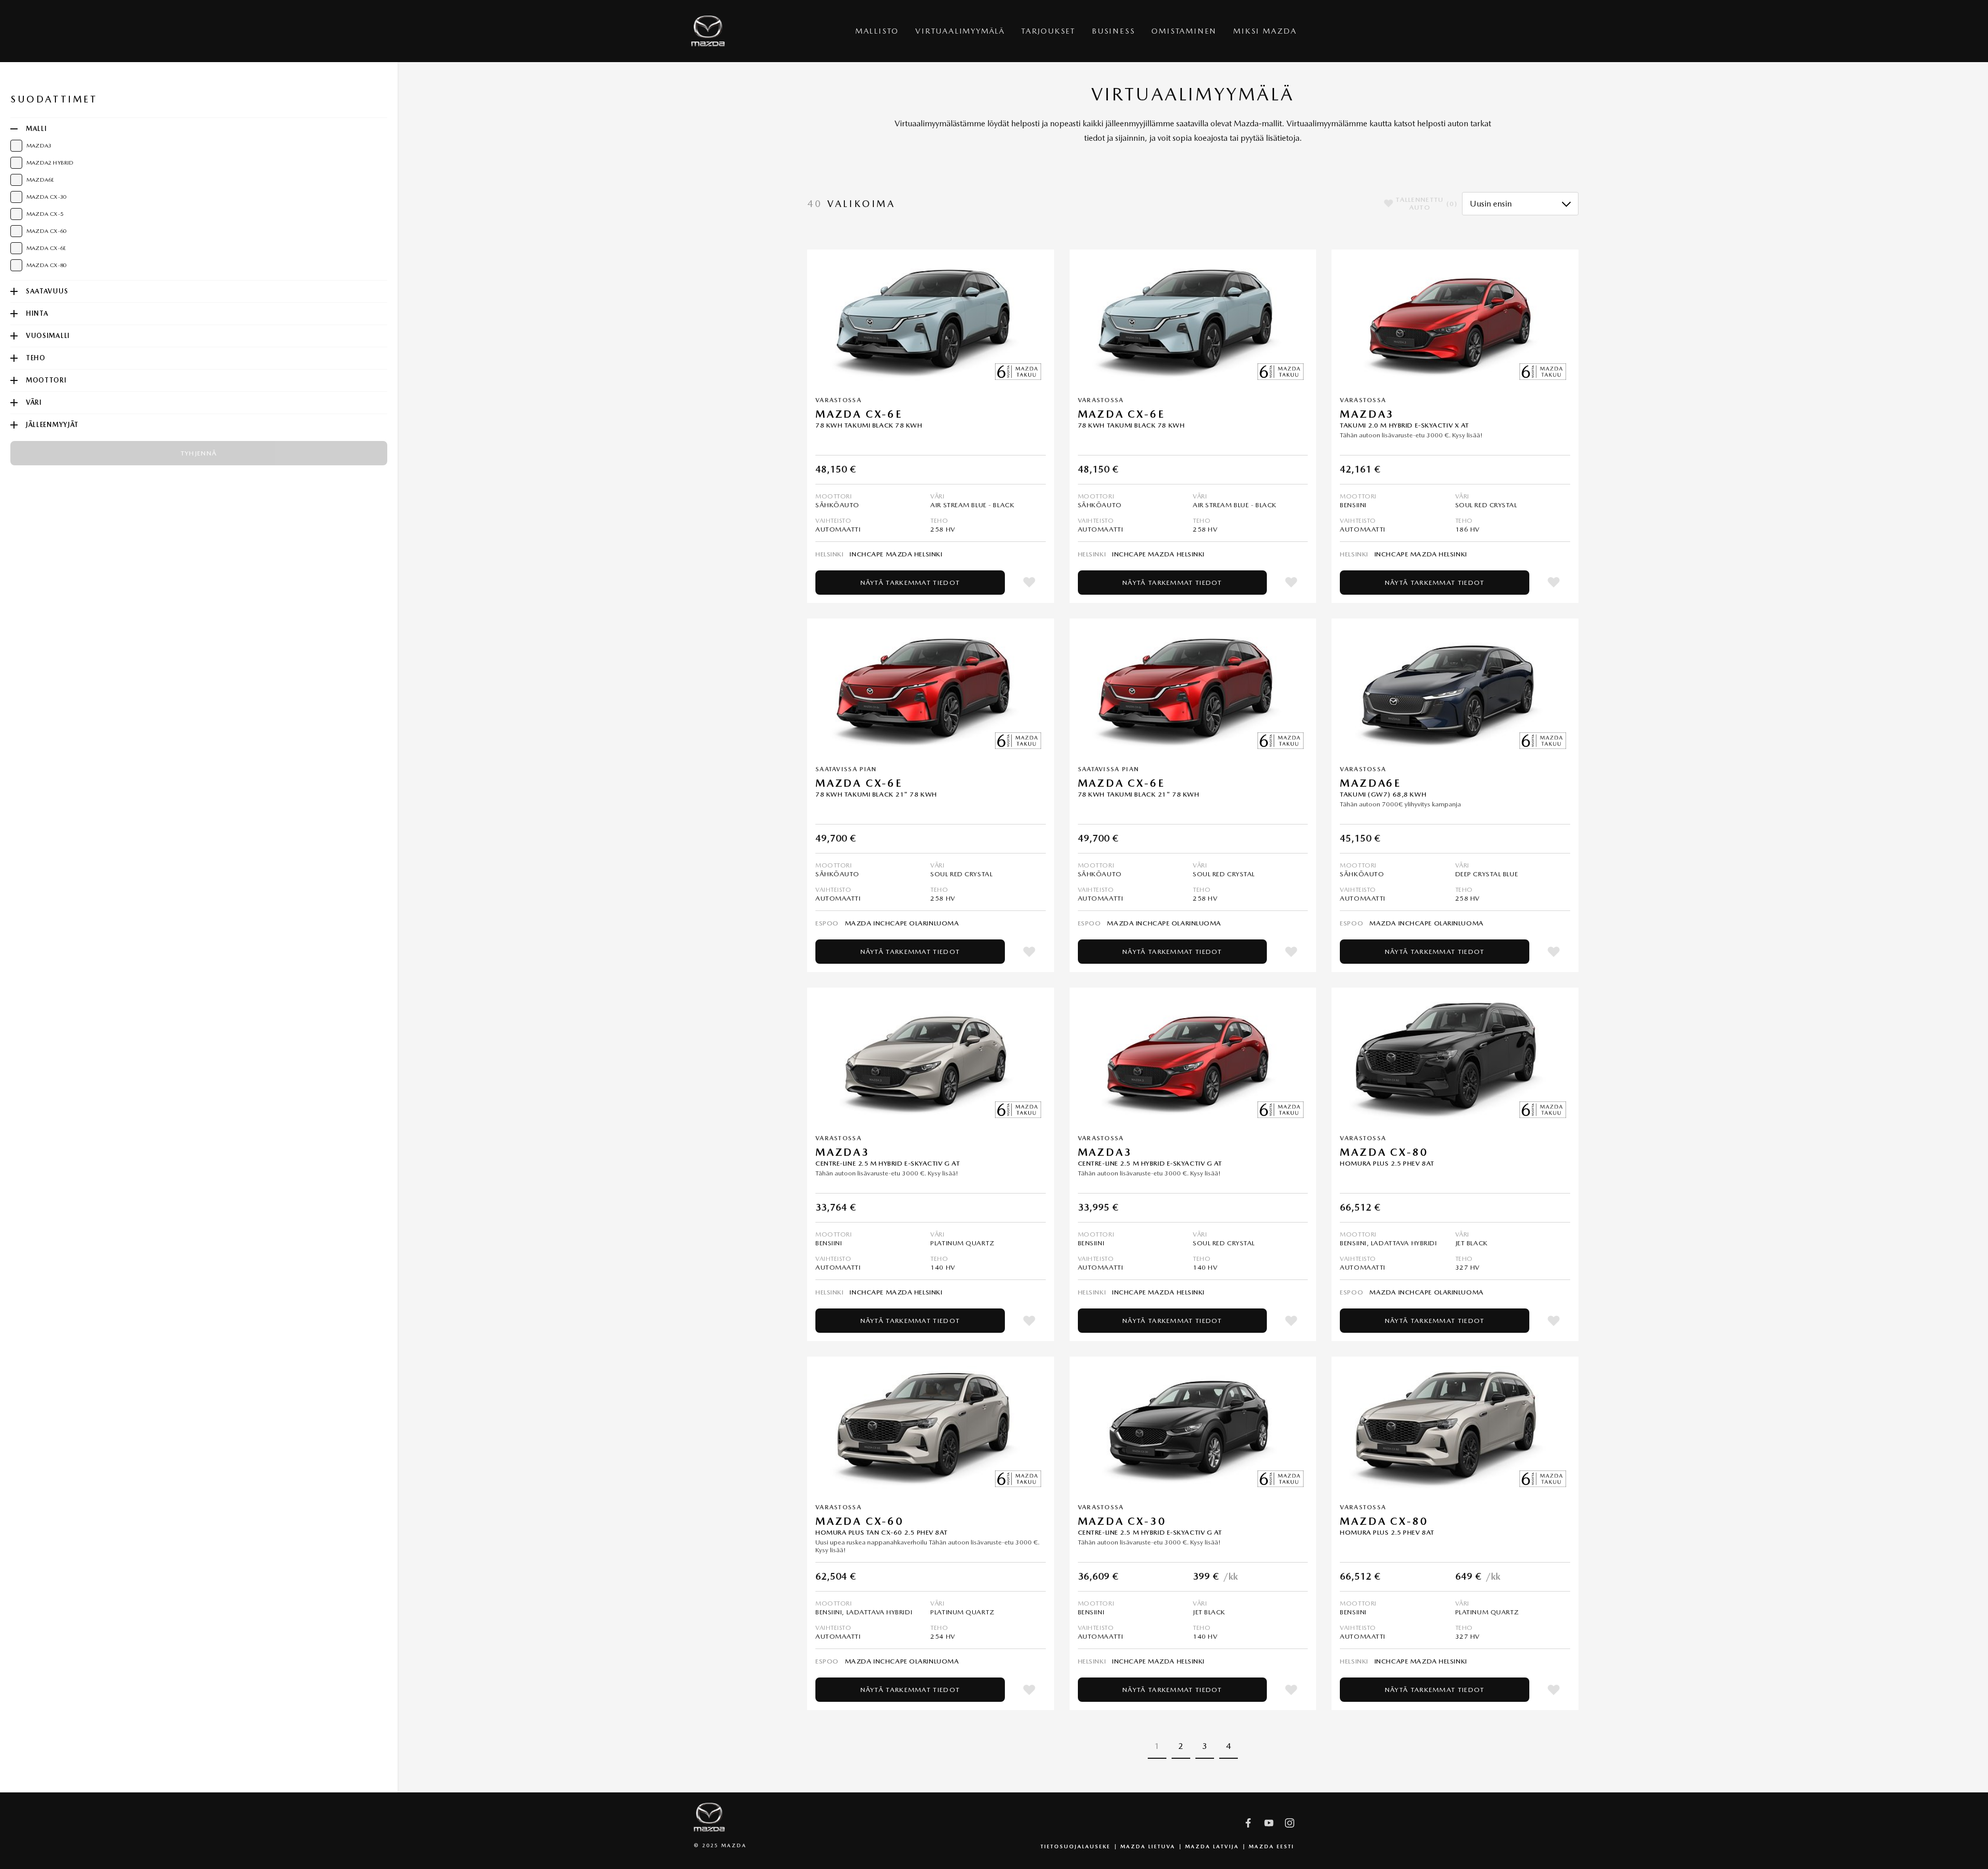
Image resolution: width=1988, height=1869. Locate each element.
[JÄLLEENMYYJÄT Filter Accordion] (14, 425)
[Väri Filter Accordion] (14, 403)
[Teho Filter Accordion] (14, 358)
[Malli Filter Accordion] (14, 129)
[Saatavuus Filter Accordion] (14, 291)
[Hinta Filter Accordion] (14, 314)
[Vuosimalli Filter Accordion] (14, 336)
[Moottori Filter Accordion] (14, 380)
